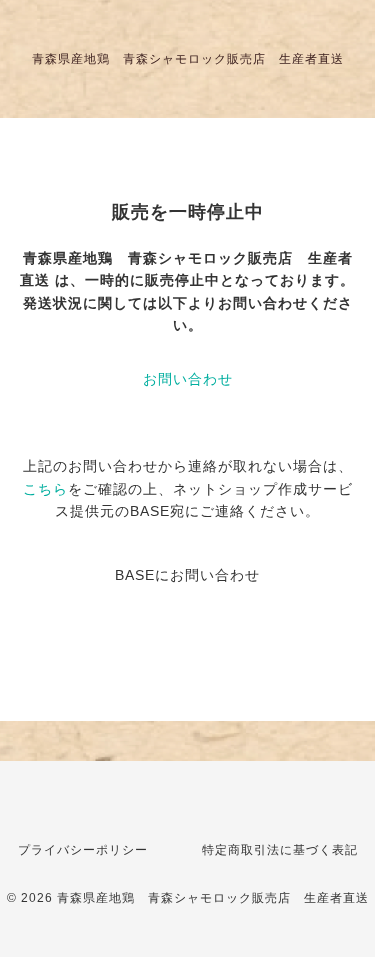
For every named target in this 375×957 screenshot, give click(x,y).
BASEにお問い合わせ (187, 575)
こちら (45, 489)
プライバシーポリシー (83, 850)
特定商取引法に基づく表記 (280, 850)
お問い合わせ (188, 379)
